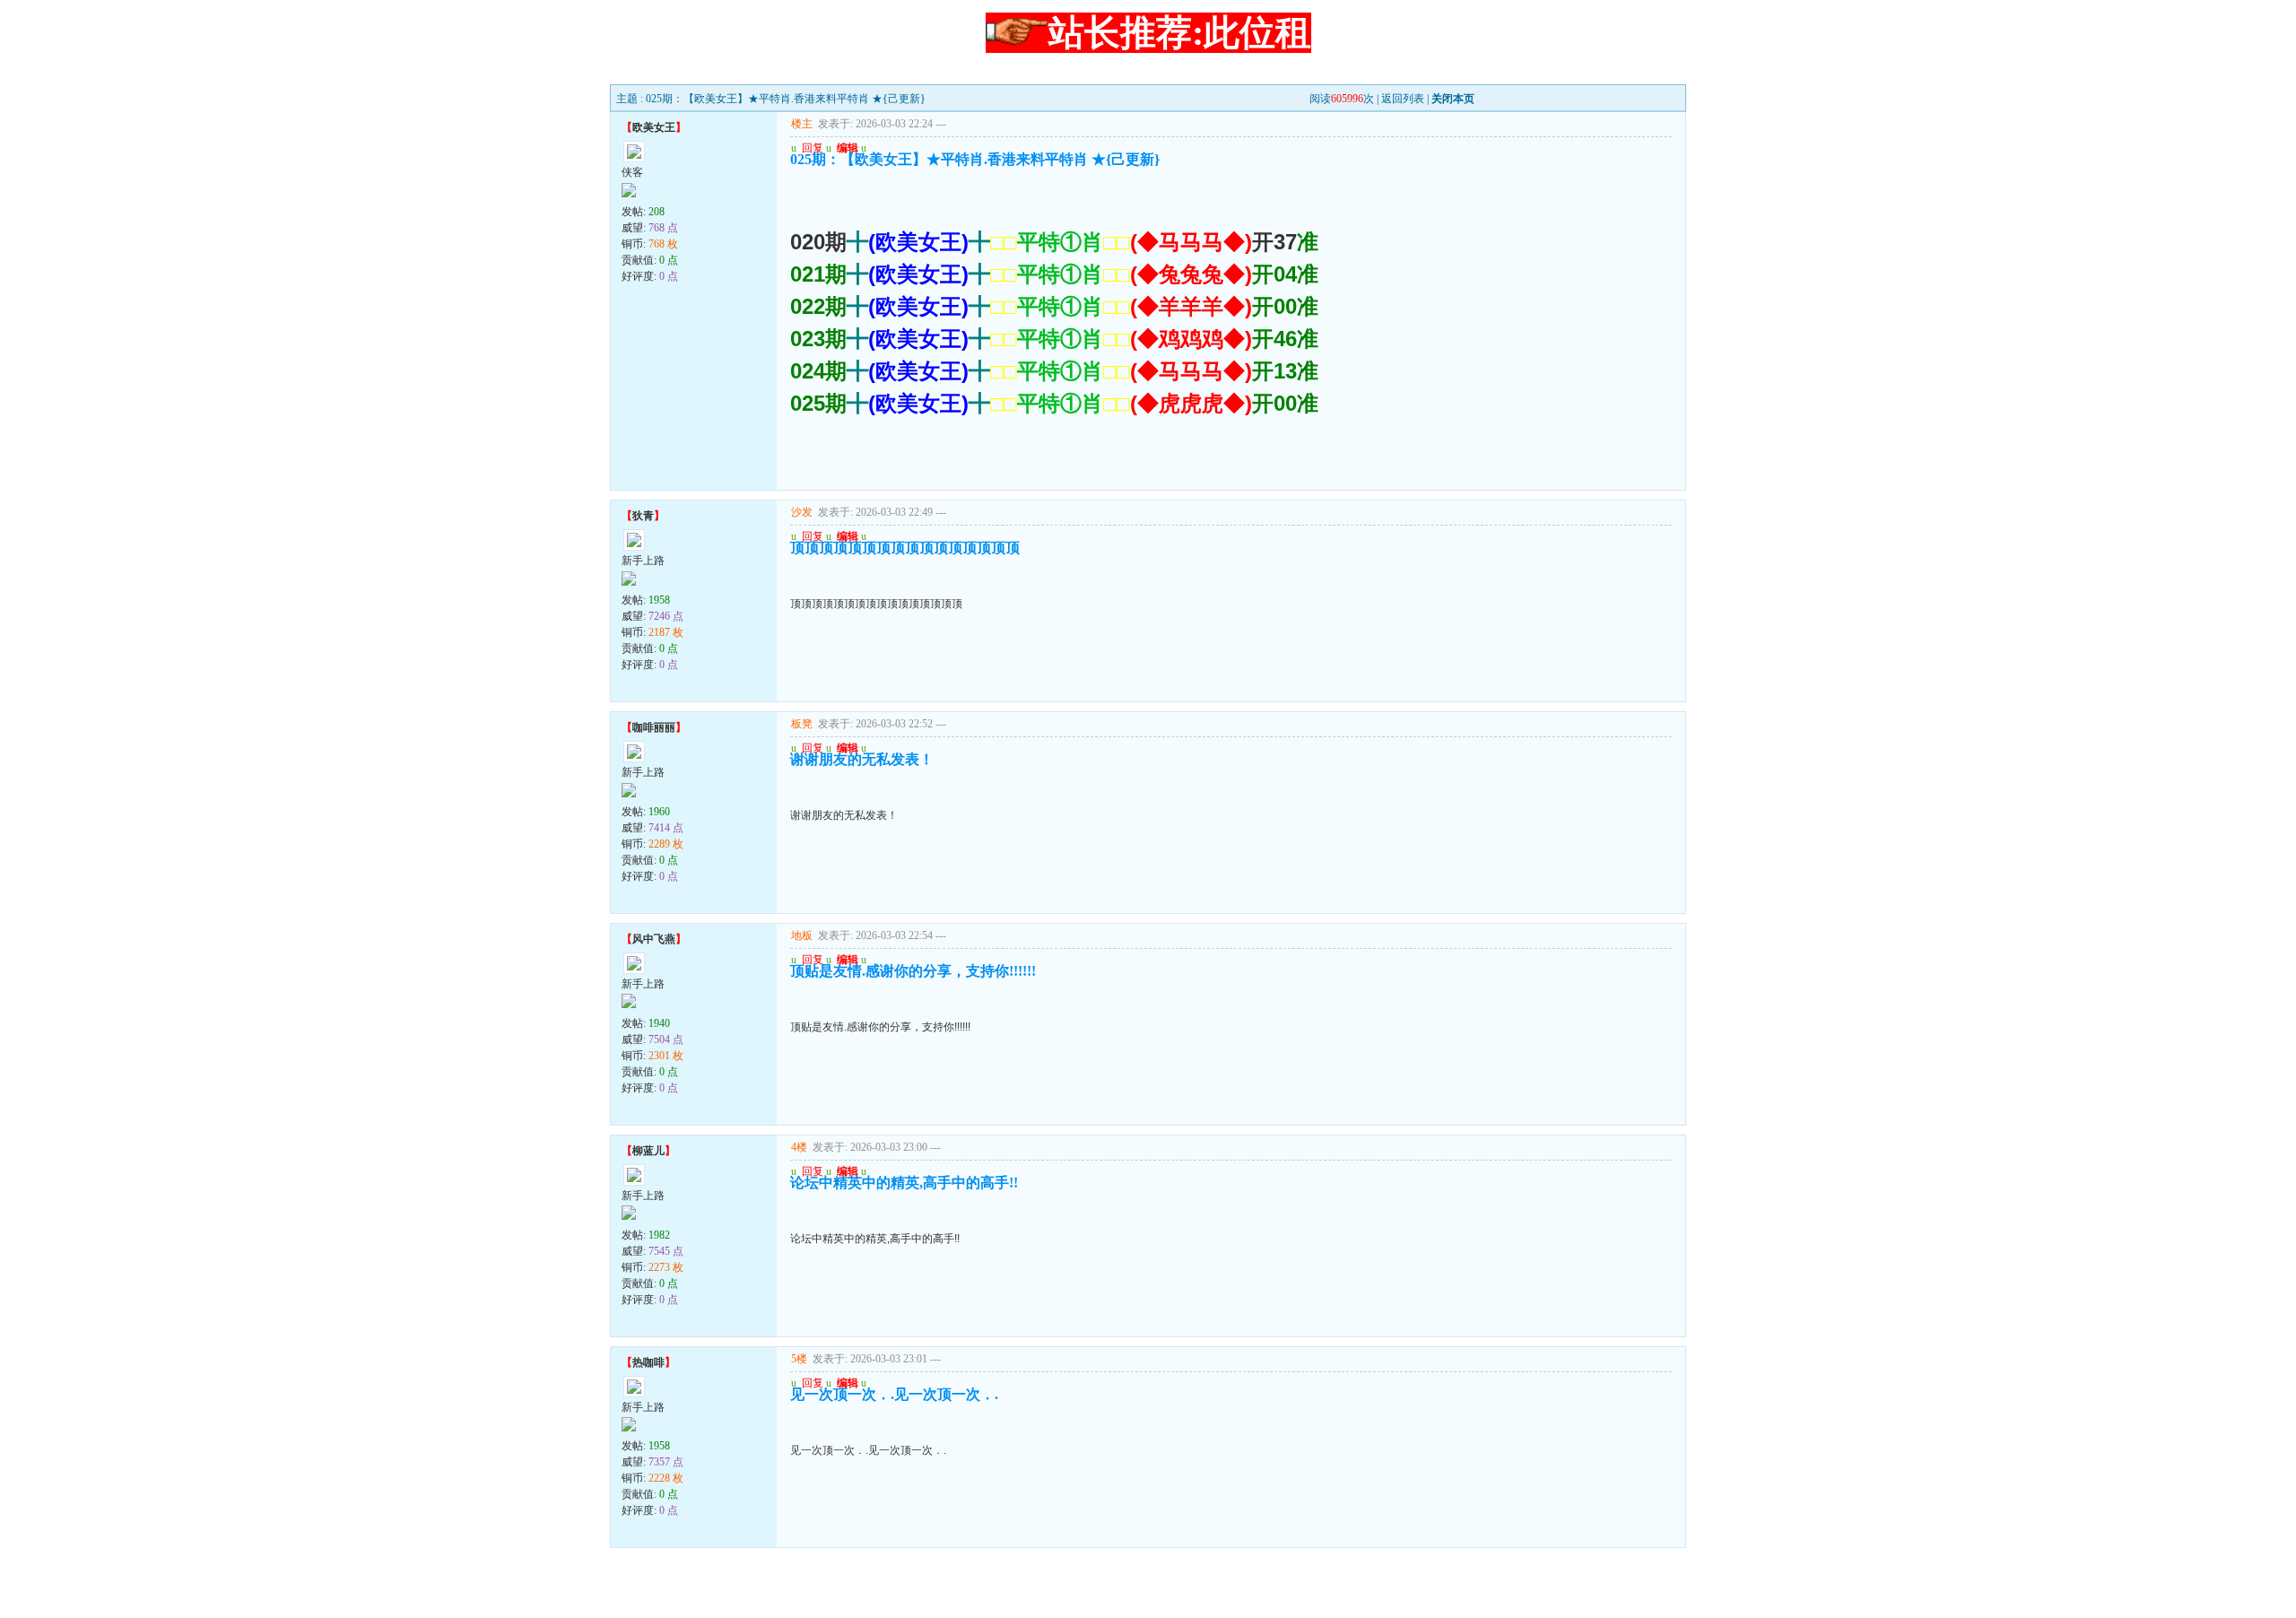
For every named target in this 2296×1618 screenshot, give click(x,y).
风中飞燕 (654, 939)
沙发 (802, 512)
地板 (802, 935)
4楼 (799, 1147)
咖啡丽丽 (654, 727)
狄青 (643, 516)
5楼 (799, 1359)
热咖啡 (648, 1362)
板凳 (802, 724)
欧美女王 (654, 127)
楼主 (802, 124)
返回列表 (1403, 99)
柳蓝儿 (648, 1151)
